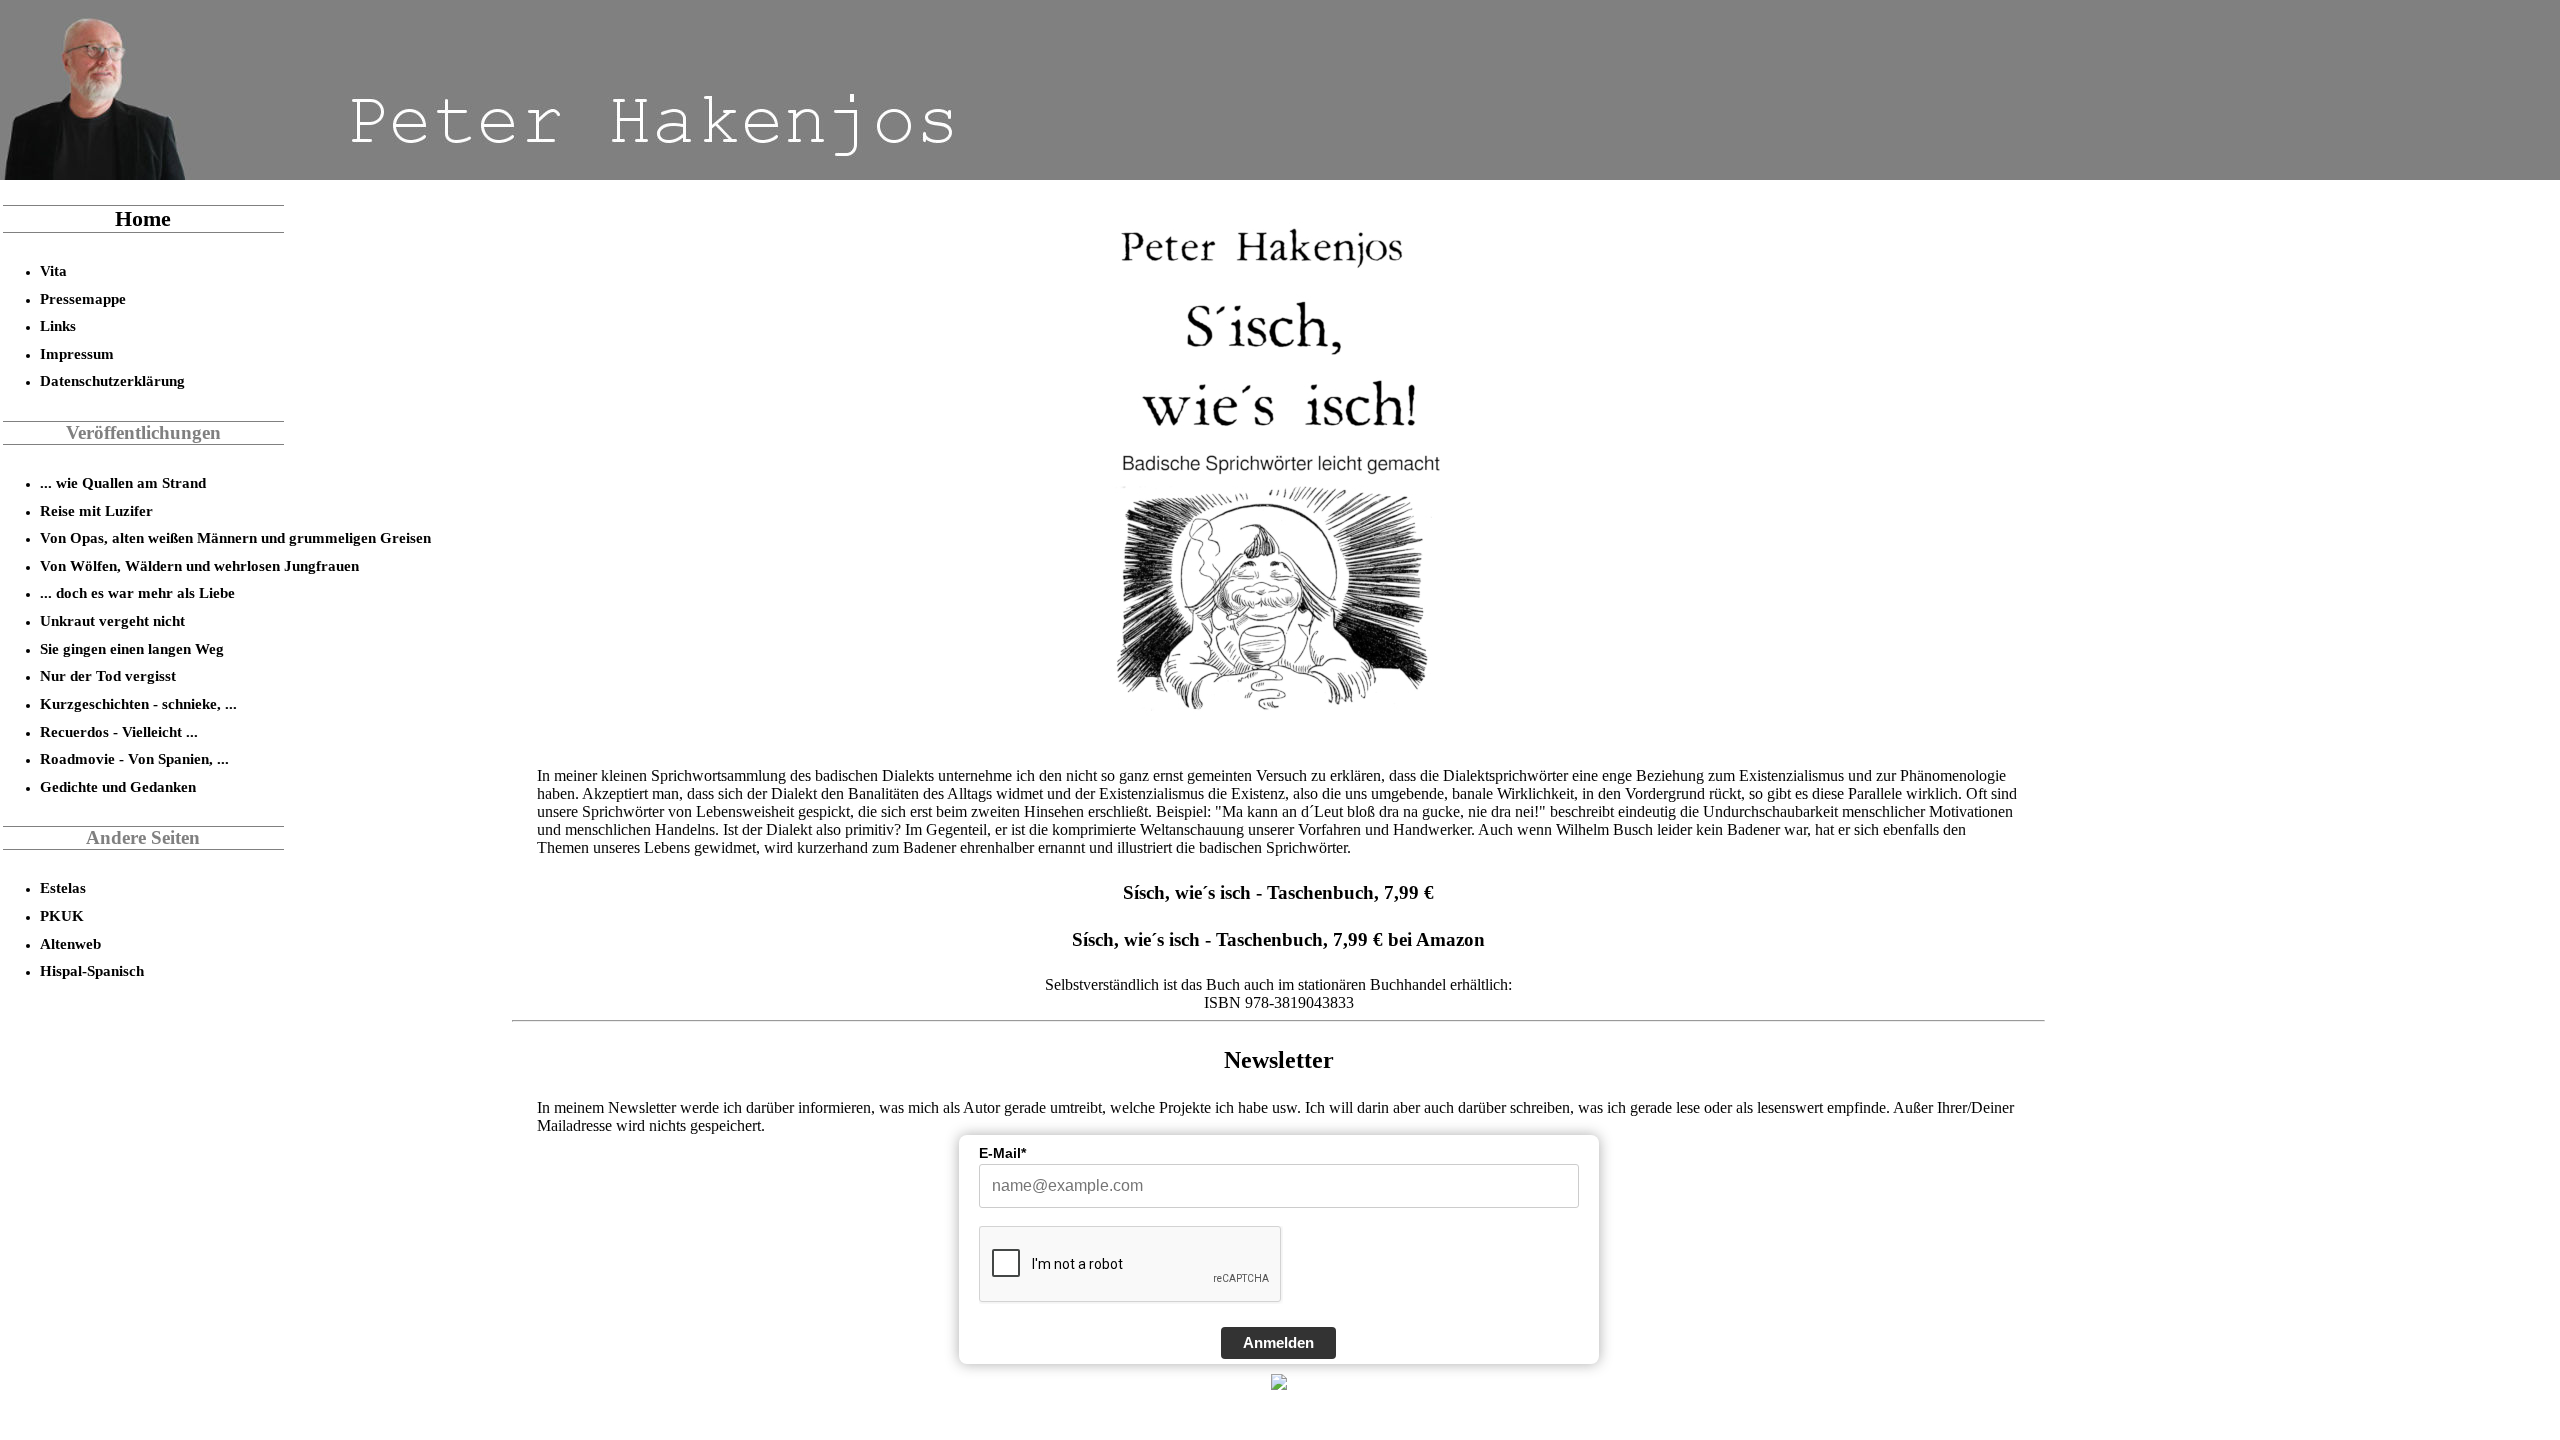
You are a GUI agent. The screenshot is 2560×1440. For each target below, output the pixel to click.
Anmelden (1278, 1342)
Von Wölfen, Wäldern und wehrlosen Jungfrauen (199, 565)
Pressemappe (83, 298)
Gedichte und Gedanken (118, 786)
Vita (53, 270)
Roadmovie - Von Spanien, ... (134, 758)
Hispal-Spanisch (92, 970)
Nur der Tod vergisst (108, 675)
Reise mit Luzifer (96, 510)
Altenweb (70, 943)
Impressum (77, 353)
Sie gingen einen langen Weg (132, 648)
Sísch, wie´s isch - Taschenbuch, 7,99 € (1278, 892)
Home (143, 218)
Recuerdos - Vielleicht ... (119, 731)
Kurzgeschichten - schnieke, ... (138, 703)
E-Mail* (1002, 1153)
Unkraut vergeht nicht (112, 620)
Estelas (63, 887)
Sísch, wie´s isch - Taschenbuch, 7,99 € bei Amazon (1278, 939)
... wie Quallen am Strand (123, 482)
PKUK (62, 915)
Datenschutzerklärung (112, 380)
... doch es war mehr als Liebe (137, 592)
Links (58, 325)
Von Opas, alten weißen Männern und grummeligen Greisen (235, 537)
